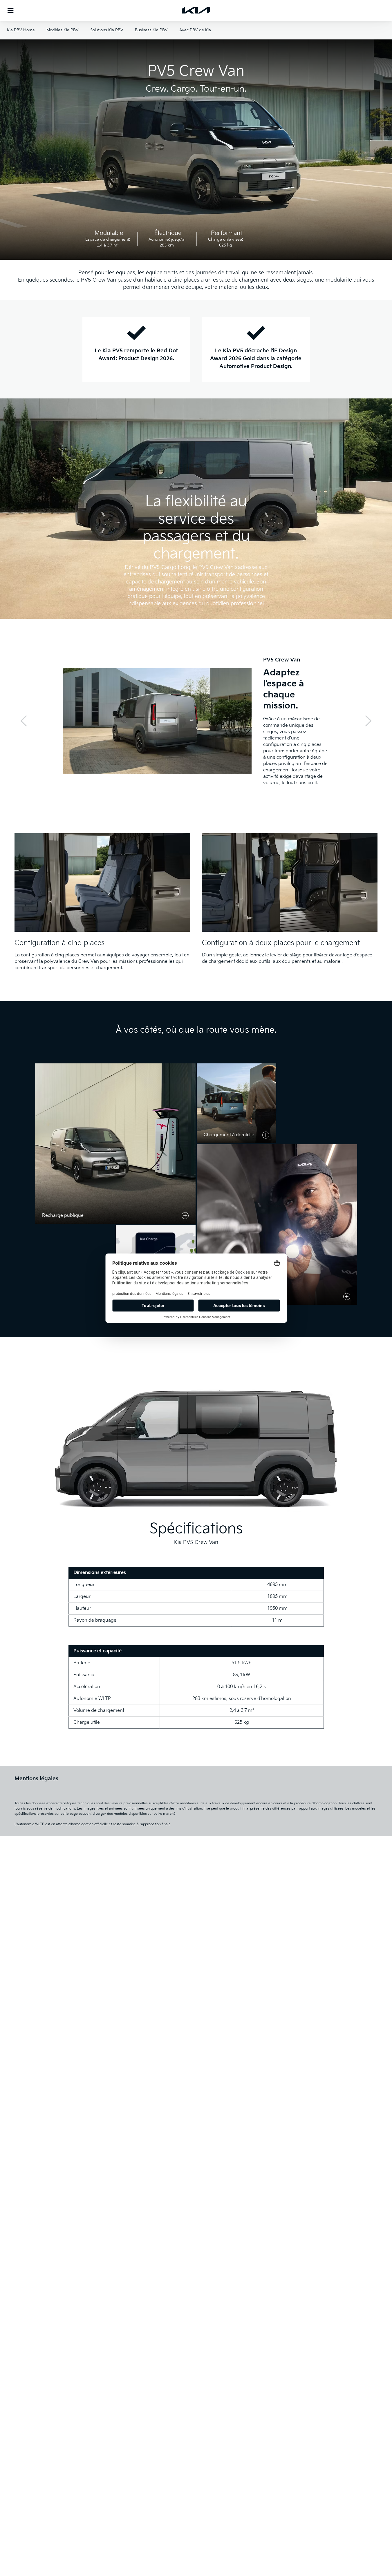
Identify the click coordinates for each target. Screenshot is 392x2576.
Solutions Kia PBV (107, 30)
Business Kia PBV (151, 30)
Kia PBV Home (21, 30)
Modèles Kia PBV (63, 30)
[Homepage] (196, 10)
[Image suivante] (368, 721)
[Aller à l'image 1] (187, 798)
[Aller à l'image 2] (205, 798)
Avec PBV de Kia (195, 30)
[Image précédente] (24, 721)
